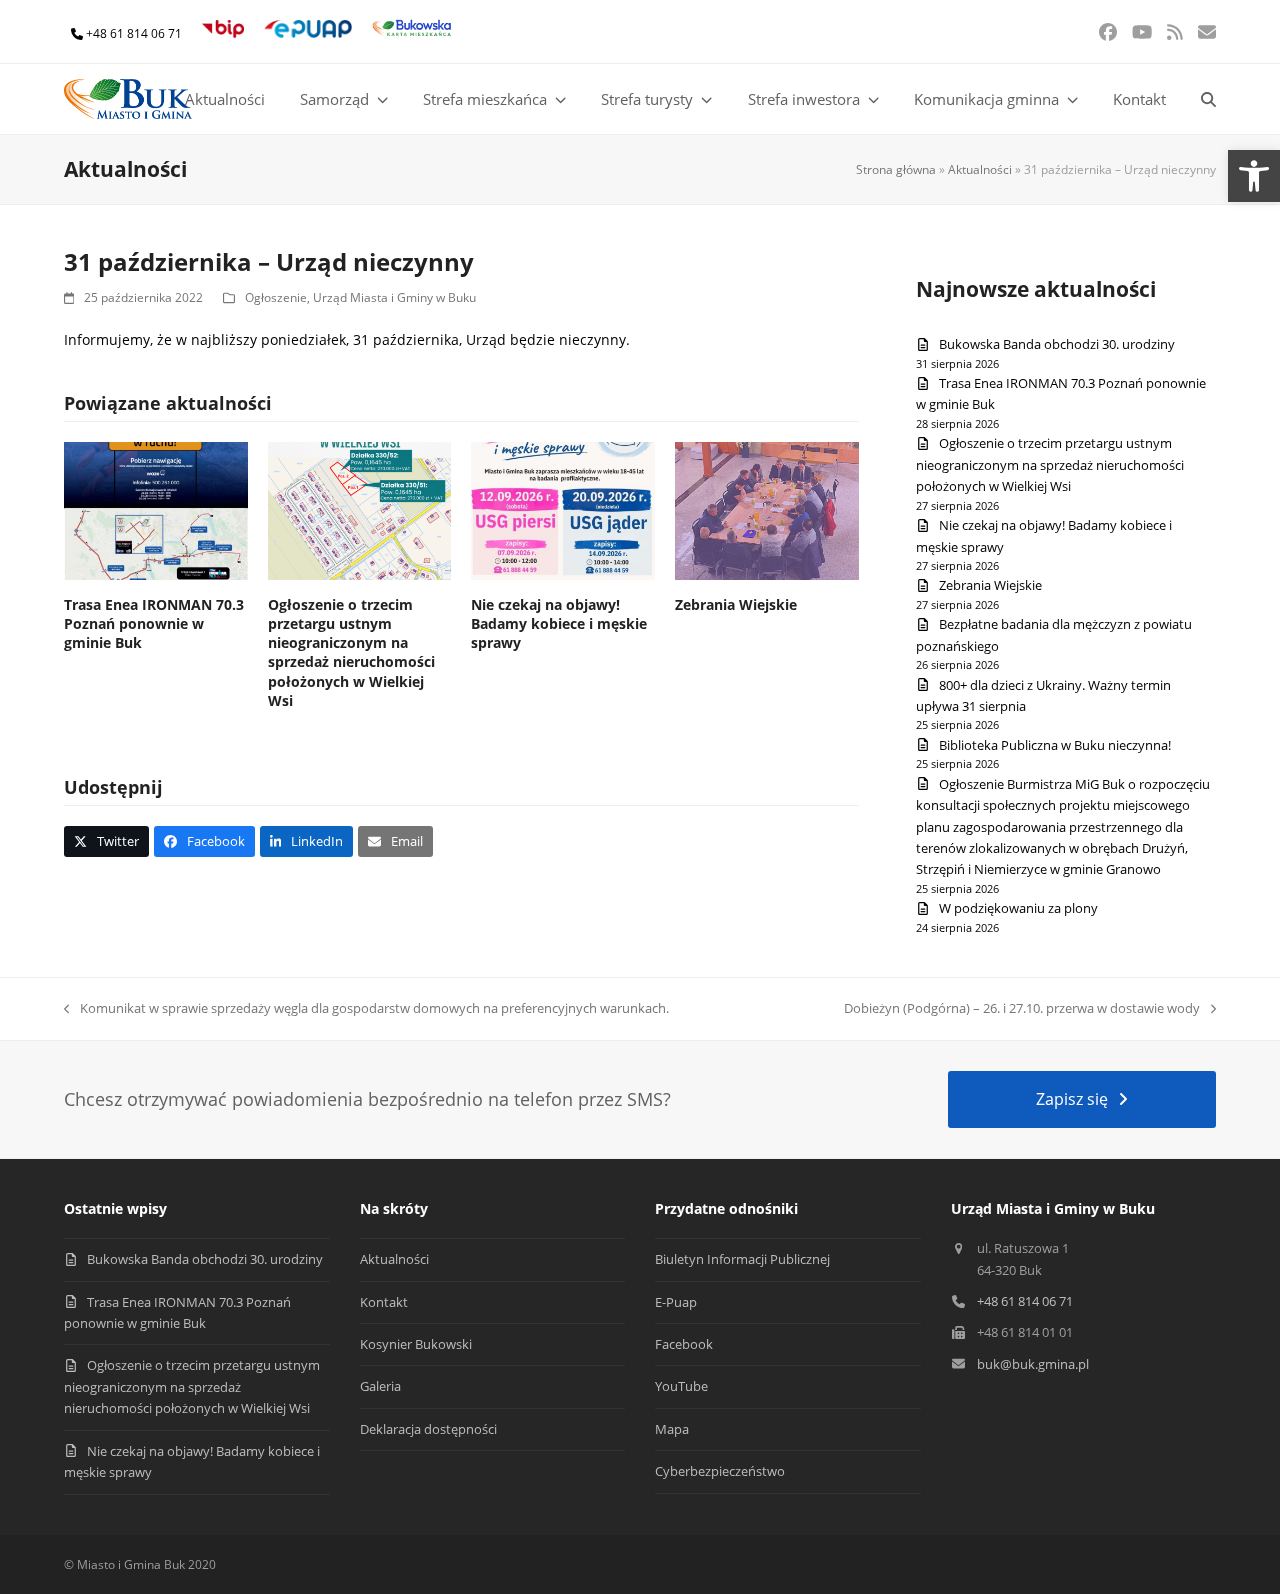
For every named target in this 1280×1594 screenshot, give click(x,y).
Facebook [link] (684, 1344)
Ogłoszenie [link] (276, 297)
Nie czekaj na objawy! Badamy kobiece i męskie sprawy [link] (559, 624)
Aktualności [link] (980, 169)
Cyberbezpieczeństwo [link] (720, 1471)
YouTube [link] (681, 1386)
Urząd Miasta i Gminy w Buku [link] (394, 297)
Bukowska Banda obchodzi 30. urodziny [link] (1057, 344)
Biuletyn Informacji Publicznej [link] (742, 1259)
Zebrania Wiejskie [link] (736, 604)
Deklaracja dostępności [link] (428, 1429)
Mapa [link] (672, 1429)
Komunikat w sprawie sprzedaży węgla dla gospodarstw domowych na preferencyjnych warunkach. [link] (369, 1009)
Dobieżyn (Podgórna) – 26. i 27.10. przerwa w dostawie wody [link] (1022, 1009)
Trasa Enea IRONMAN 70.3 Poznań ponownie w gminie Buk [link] (154, 624)
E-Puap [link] (676, 1302)
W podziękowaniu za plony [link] (1018, 908)
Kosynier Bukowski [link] (416, 1344)
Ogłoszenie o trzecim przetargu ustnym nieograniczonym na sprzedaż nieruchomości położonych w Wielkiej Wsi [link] (351, 652)
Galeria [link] (380, 1386)
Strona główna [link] (896, 169)
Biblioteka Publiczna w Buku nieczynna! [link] (1055, 745)
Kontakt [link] (384, 1302)
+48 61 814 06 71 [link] (134, 33)
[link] (1254, 176)
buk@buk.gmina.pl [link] (1033, 1364)
